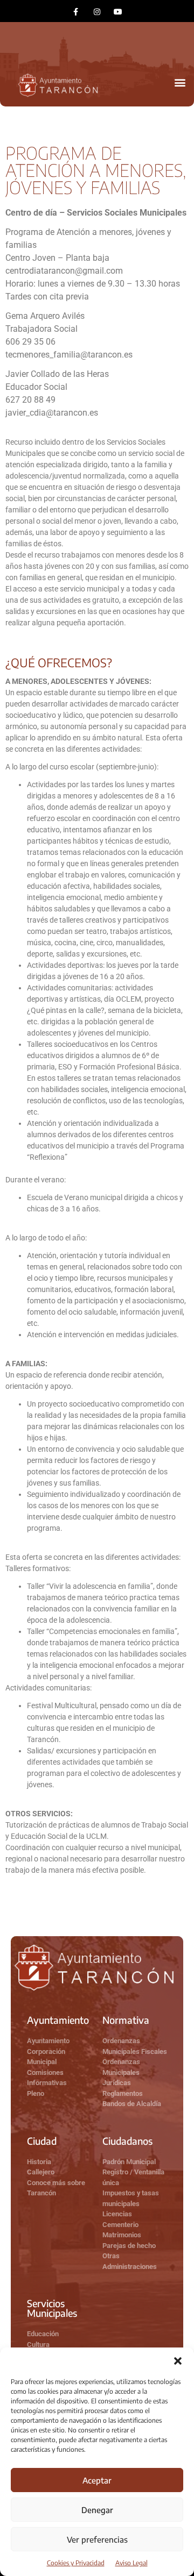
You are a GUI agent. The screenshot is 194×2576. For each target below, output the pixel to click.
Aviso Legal (131, 2563)
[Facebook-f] (76, 12)
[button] (178, 2361)
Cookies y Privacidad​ (76, 2563)
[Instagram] (97, 12)
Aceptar (97, 2480)
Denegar (97, 2510)
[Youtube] (118, 12)
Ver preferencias (97, 2539)
